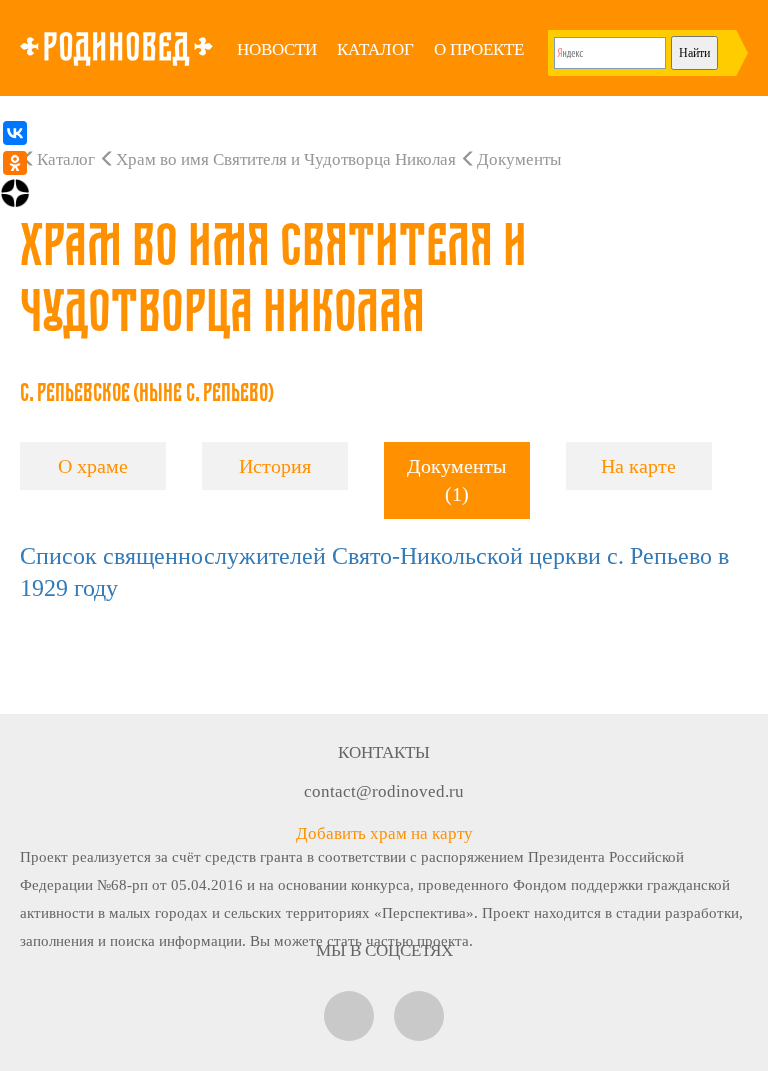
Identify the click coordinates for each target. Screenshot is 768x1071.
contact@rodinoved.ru (384, 791)
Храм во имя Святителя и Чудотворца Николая (286, 159)
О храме (93, 466)
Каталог (375, 49)
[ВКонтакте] (15, 133)
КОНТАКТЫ (384, 752)
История (275, 466)
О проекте (479, 49)
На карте (638, 466)
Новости (277, 49)
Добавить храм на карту (384, 833)
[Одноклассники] (15, 163)
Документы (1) (456, 480)
